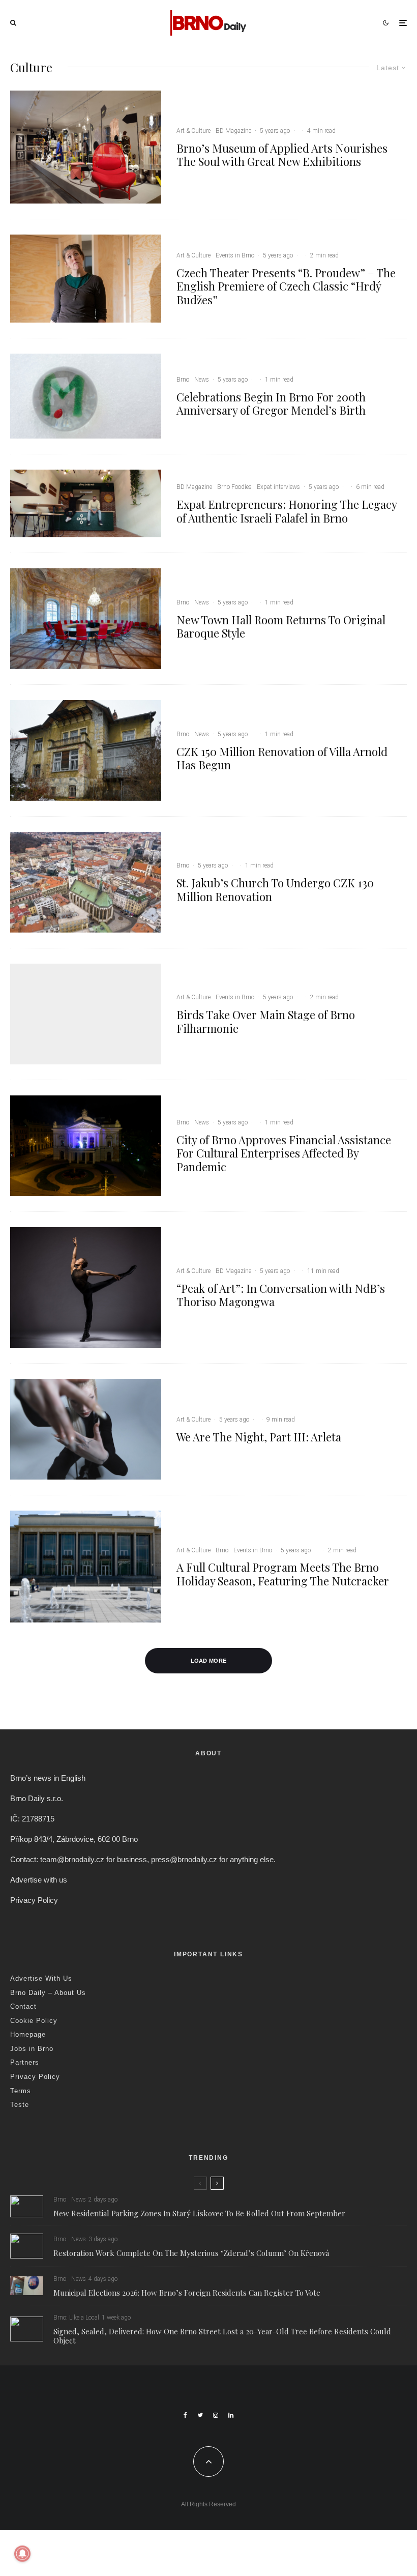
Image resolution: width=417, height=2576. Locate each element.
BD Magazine (233, 131)
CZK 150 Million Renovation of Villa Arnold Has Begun (282, 758)
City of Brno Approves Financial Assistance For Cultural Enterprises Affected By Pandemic (284, 1153)
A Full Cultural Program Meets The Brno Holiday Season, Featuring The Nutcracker (283, 1574)
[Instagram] (216, 2415)
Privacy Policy (34, 1900)
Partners (25, 2062)
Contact (23, 2006)
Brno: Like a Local (76, 2318)
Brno (183, 380)
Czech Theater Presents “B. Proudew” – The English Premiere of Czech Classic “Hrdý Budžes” (286, 286)
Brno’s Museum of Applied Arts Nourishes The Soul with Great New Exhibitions (282, 155)
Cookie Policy (34, 2021)
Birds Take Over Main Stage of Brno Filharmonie (266, 1021)
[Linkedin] (231, 2415)
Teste (20, 2105)
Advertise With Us (41, 1978)
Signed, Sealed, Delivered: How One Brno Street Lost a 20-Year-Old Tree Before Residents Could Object (222, 2336)
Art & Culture (193, 131)
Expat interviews (278, 487)
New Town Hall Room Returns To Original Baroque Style (281, 627)
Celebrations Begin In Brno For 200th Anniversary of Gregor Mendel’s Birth (271, 404)
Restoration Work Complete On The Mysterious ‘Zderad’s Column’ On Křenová (191, 2253)
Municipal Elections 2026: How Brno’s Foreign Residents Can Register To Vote (187, 2293)
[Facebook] (185, 2415)
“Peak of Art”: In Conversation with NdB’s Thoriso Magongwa (281, 1295)
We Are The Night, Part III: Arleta (259, 1437)
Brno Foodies (234, 487)
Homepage (28, 2034)
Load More (209, 1661)
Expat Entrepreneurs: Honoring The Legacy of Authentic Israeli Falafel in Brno (287, 511)
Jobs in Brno (32, 2049)
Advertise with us (39, 1880)
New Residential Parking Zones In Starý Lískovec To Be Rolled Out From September (199, 2213)
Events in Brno (235, 255)
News (202, 380)
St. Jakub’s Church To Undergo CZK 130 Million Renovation (275, 890)
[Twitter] (200, 2415)
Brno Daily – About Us (48, 1993)
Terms (21, 2091)
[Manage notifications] (22, 2554)
